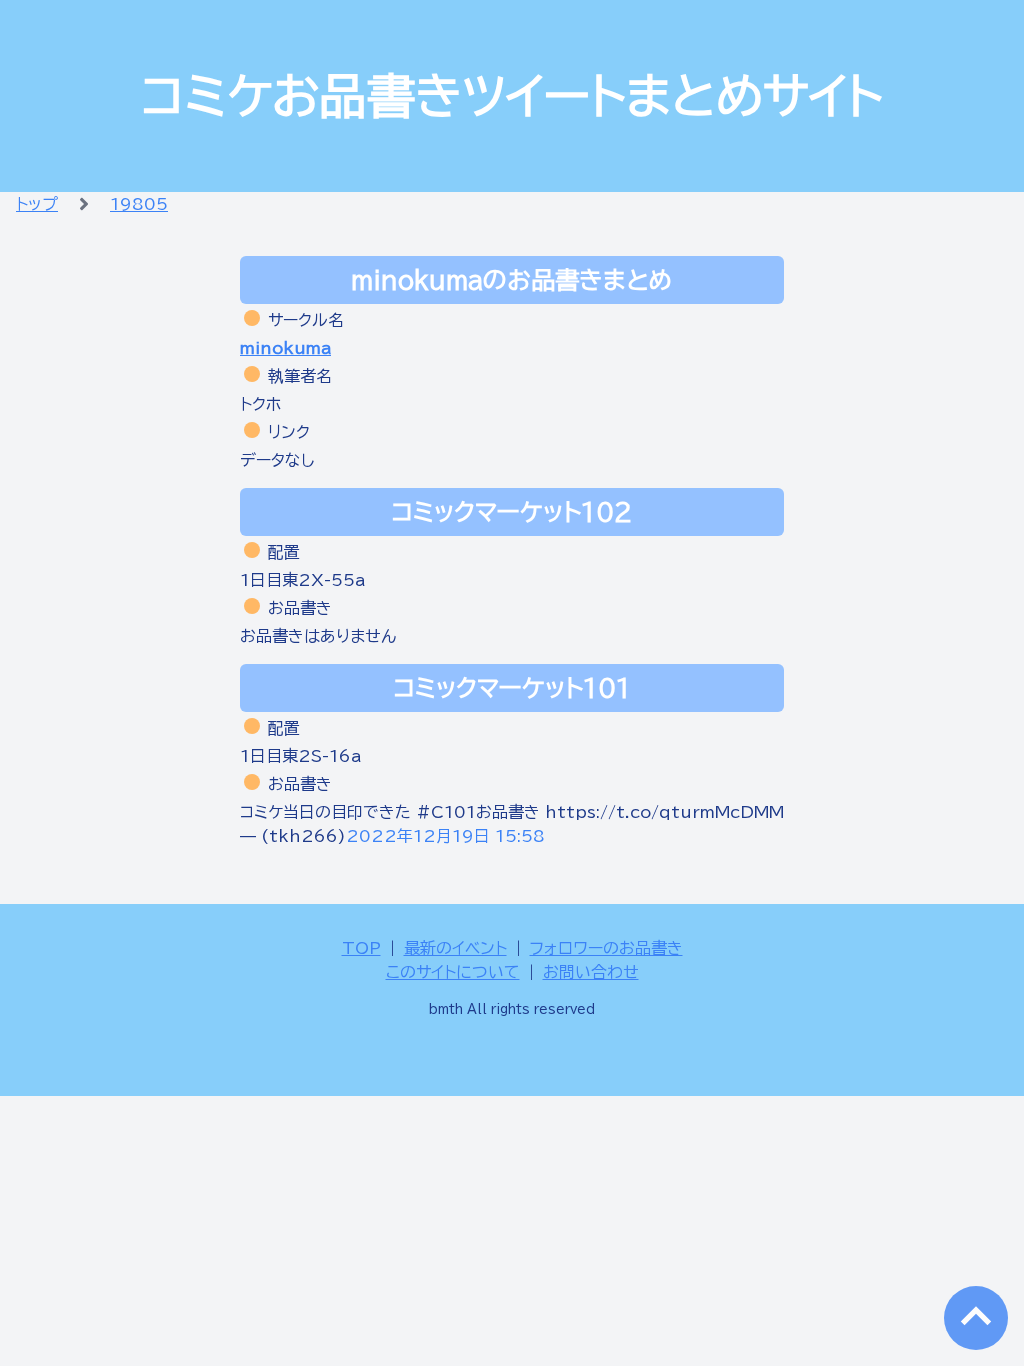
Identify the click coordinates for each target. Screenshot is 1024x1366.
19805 (139, 204)
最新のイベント (455, 948)
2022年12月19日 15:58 (445, 836)
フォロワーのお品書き (606, 948)
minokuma (285, 348)
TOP (361, 948)
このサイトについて (453, 972)
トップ (37, 204)
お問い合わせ (591, 972)
